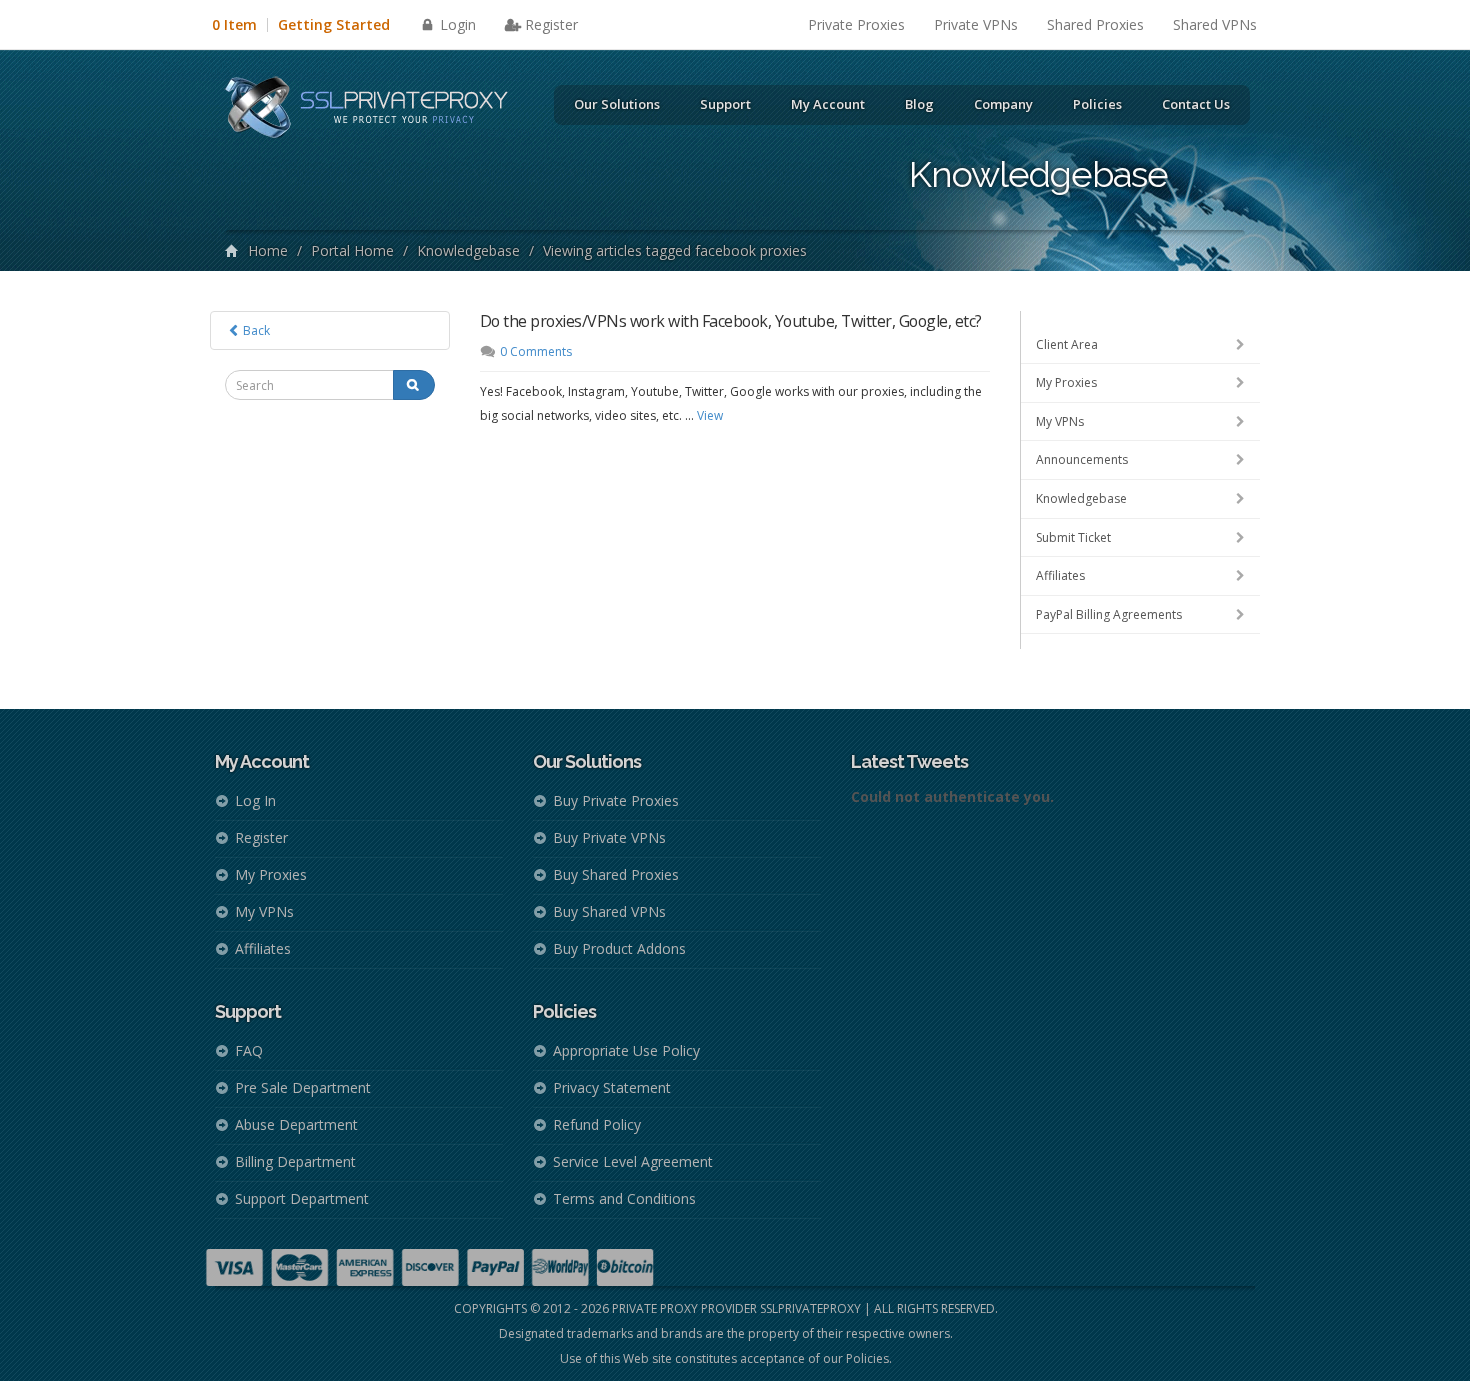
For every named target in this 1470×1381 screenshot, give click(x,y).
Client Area (1067, 344)
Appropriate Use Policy (626, 1050)
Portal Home (352, 250)
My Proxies (1066, 382)
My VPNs (1060, 421)
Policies (1097, 104)
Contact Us (1196, 104)
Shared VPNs (1215, 24)
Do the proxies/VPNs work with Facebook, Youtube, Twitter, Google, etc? (731, 321)
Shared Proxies (1095, 24)
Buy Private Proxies (616, 800)
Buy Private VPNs (609, 837)
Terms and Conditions (624, 1198)
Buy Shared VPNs (609, 911)
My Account (828, 104)
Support (725, 104)
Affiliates (1060, 575)
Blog (919, 104)
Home (268, 250)
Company (1003, 104)
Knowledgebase (468, 250)
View (710, 415)
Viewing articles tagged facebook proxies (675, 250)
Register (551, 24)
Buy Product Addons (619, 948)
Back (255, 330)
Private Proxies (856, 24)
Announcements (1082, 459)
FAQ (249, 1050)
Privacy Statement (612, 1087)
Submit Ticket (1073, 537)
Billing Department (295, 1161)
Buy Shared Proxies (616, 874)
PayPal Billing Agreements (1109, 614)
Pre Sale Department (303, 1087)
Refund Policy (597, 1124)
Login (456, 24)
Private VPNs (976, 24)
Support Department (302, 1198)
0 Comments (536, 351)
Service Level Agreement (633, 1161)
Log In (255, 800)
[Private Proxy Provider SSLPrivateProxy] (375, 110)
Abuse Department (296, 1124)
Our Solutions (617, 104)
